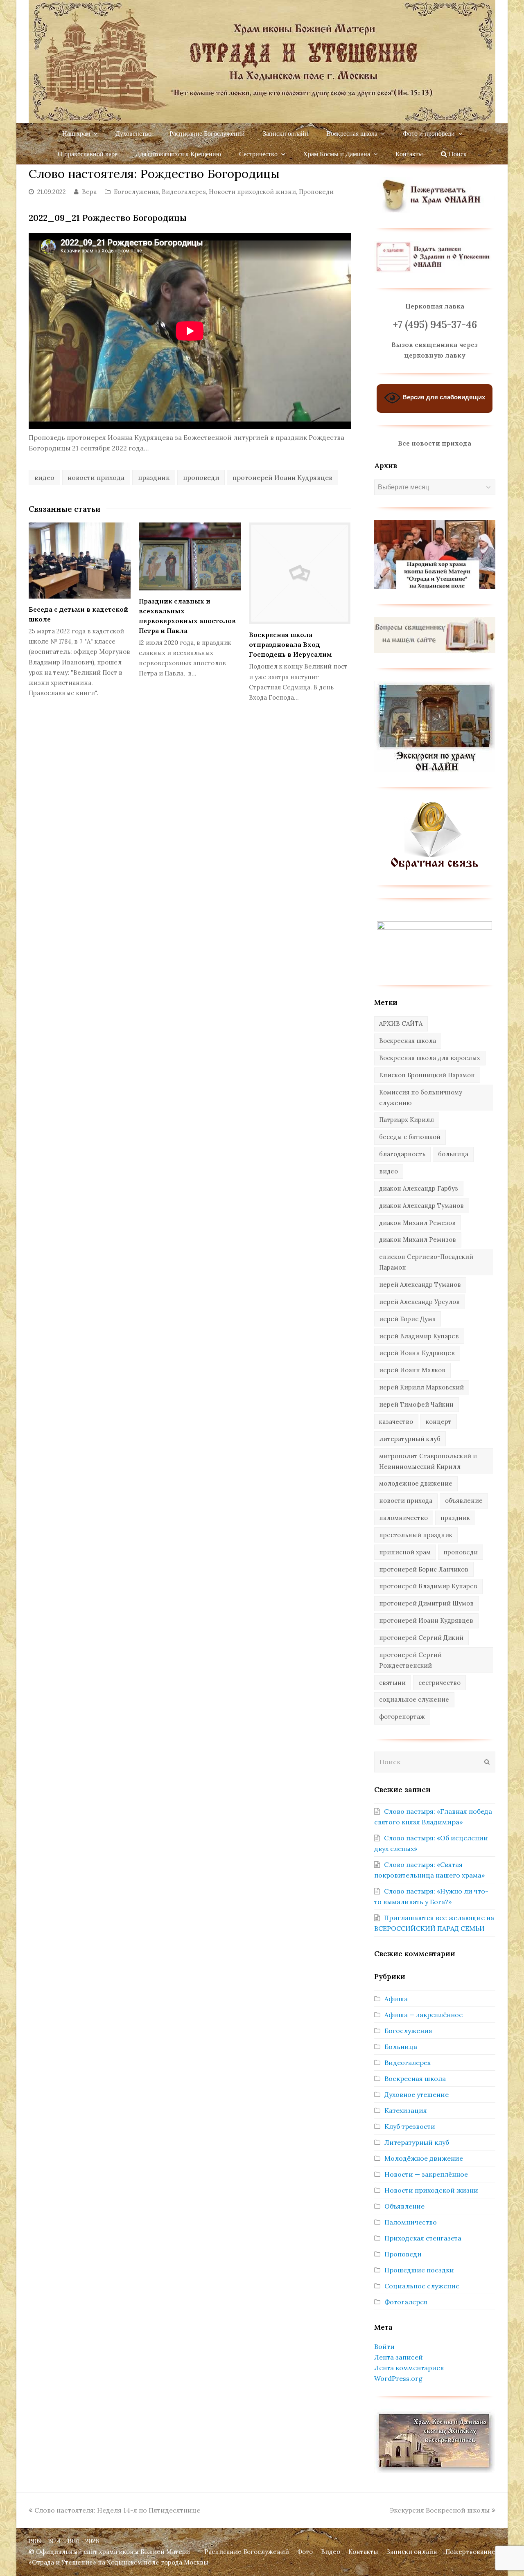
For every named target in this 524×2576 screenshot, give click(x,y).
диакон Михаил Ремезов (417, 1223)
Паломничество (411, 2222)
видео (44, 477)
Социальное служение (422, 2286)
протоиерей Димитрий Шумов (426, 1603)
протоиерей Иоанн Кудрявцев (282, 477)
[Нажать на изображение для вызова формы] (435, 868)
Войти (384, 2346)
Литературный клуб (417, 2142)
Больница (401, 2047)
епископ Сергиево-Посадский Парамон (426, 1262)
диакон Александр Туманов (421, 1206)
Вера (89, 192)
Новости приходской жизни (252, 192)
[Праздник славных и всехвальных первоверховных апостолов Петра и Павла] (190, 556)
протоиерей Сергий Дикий (421, 1638)
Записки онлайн (412, 2552)
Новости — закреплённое (426, 2174)
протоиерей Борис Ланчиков (424, 1569)
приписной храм (405, 1552)
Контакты (363, 2552)
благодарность (402, 1154)
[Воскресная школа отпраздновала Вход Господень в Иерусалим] (300, 573)
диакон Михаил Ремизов (418, 1240)
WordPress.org (398, 2378)
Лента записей (399, 2357)
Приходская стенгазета (423, 2238)
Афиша (396, 1999)
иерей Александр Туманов (420, 1285)
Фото (305, 2552)
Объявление (404, 2206)
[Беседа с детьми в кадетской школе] (80, 561)
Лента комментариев (409, 2368)
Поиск (457, 154)
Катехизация (406, 2110)
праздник (154, 477)
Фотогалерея (406, 2302)
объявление (464, 1501)
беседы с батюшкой (410, 1137)
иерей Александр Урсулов (419, 1302)
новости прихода (96, 477)
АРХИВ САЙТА (401, 1023)
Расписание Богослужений (247, 2552)
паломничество (403, 1518)
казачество (396, 1422)
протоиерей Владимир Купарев (428, 1586)
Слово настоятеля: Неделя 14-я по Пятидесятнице (117, 2510)
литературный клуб (410, 1439)
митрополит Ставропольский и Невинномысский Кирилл (428, 1461)
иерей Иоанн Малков (412, 1370)
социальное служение (414, 1699)
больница (453, 1154)
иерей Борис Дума (407, 1319)
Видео (331, 2552)
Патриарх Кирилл (407, 1120)
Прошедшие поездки (419, 2270)
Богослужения (136, 192)
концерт (439, 1422)
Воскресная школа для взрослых (430, 1058)
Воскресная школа (408, 1041)
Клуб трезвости (410, 2126)
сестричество (439, 1683)
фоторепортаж (402, 1717)
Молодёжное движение (424, 2158)
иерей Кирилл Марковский (421, 1387)
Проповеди (316, 192)
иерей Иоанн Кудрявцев (417, 1353)
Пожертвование (470, 2552)
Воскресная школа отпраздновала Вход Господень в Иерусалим (290, 644)
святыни (392, 1683)
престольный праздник (416, 1535)
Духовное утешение (417, 2094)
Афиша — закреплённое (423, 2015)
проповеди (201, 477)
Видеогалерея (184, 192)
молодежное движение (416, 1483)
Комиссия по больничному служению (421, 1098)
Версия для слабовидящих (443, 397)
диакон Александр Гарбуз (419, 1188)
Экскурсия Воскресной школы (439, 2510)
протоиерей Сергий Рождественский (410, 1660)
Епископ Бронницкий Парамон (427, 1075)
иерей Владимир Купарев (419, 1336)
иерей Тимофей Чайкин (416, 1404)
